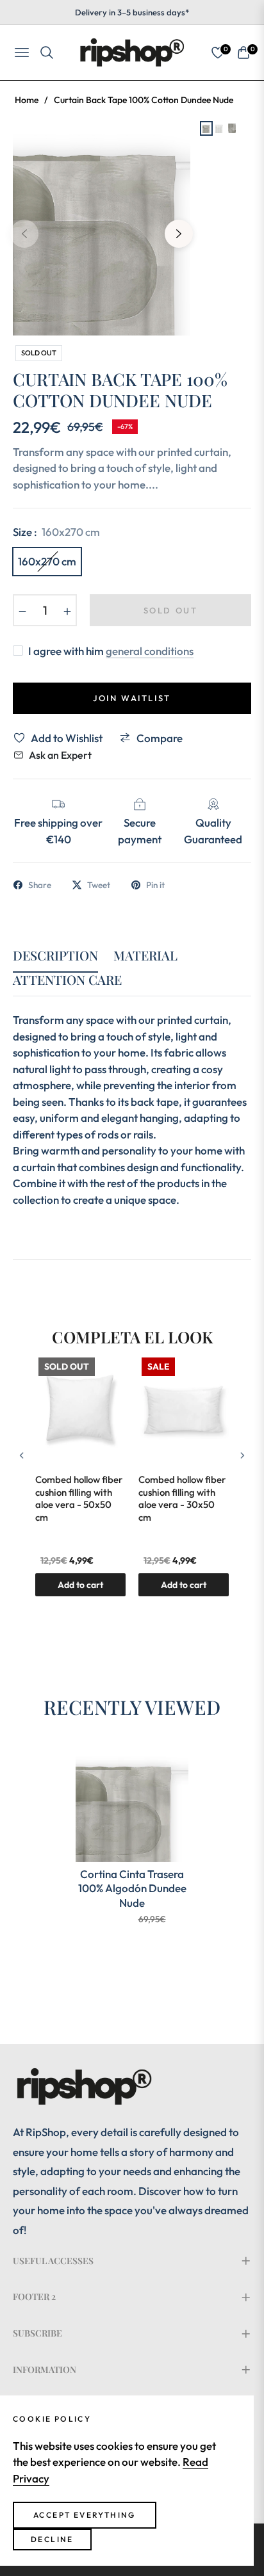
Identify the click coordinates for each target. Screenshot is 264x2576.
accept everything (85, 2515)
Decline (52, 2539)
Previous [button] (24, 234)
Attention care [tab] (67, 980)
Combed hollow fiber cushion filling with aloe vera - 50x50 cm (79, 1498)
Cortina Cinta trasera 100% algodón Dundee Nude (132, 1888)
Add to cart (184, 1585)
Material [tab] (145, 956)
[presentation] (22, 1455)
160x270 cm (47, 561)
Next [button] (179, 234)
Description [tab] (55, 956)
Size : (56, 532)
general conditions (150, 651)
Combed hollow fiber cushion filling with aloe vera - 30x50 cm (182, 1498)
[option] (102, 229)
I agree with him (111, 651)
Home (27, 100)
